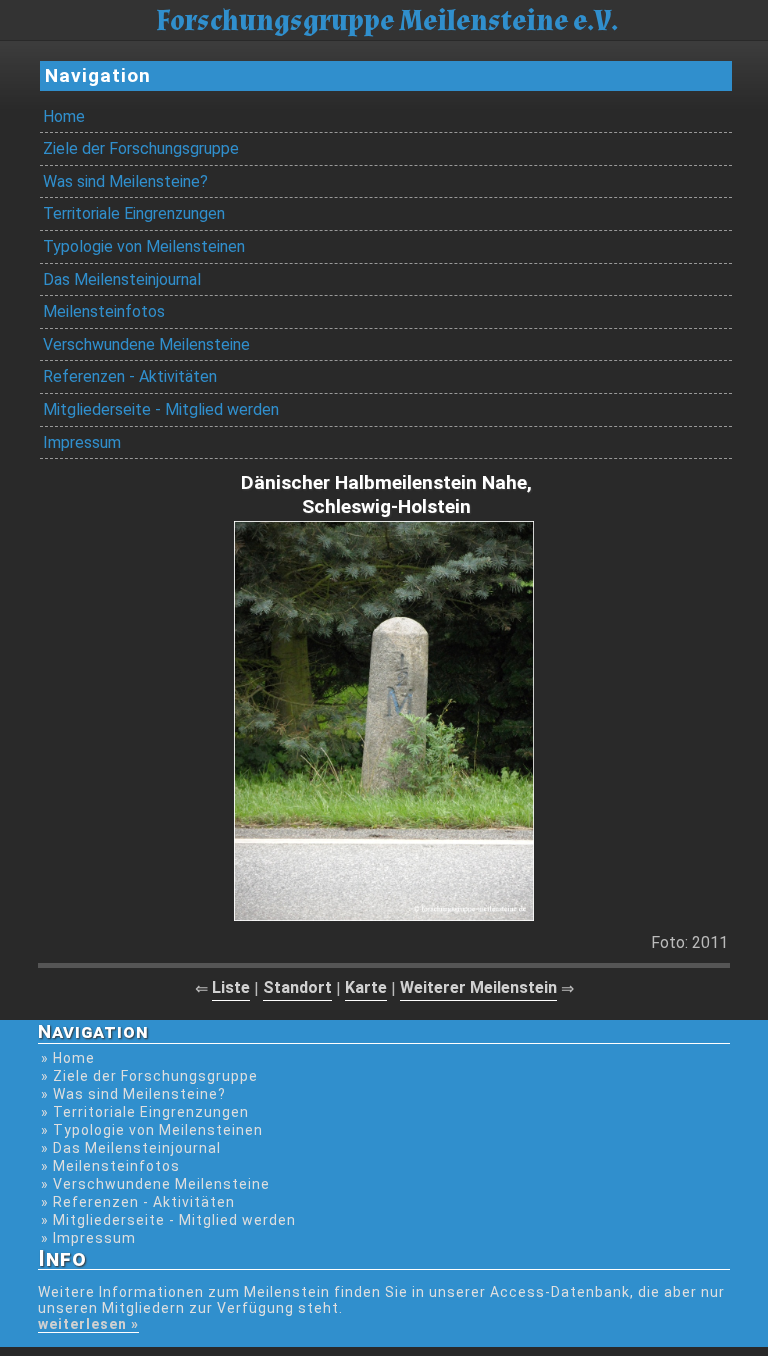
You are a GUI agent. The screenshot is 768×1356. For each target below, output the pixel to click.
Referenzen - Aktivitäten (130, 376)
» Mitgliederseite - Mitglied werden (168, 1220)
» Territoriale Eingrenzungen (145, 1112)
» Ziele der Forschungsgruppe (149, 1076)
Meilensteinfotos (104, 311)
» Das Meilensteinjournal (131, 1148)
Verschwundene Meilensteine (146, 344)
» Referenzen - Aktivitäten (138, 1202)
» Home (68, 1058)
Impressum (82, 442)
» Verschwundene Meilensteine (155, 1184)
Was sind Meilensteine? (125, 181)
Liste (231, 987)
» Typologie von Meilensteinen (152, 1130)
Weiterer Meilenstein (478, 987)
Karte (366, 987)
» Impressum (88, 1238)
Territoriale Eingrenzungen (134, 213)
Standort (297, 987)
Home (64, 116)
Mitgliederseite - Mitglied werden (161, 409)
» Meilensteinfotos (110, 1166)
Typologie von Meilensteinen (144, 246)
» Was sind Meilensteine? (133, 1094)
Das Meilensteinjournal (122, 279)
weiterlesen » (88, 1324)
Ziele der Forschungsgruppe (141, 148)
